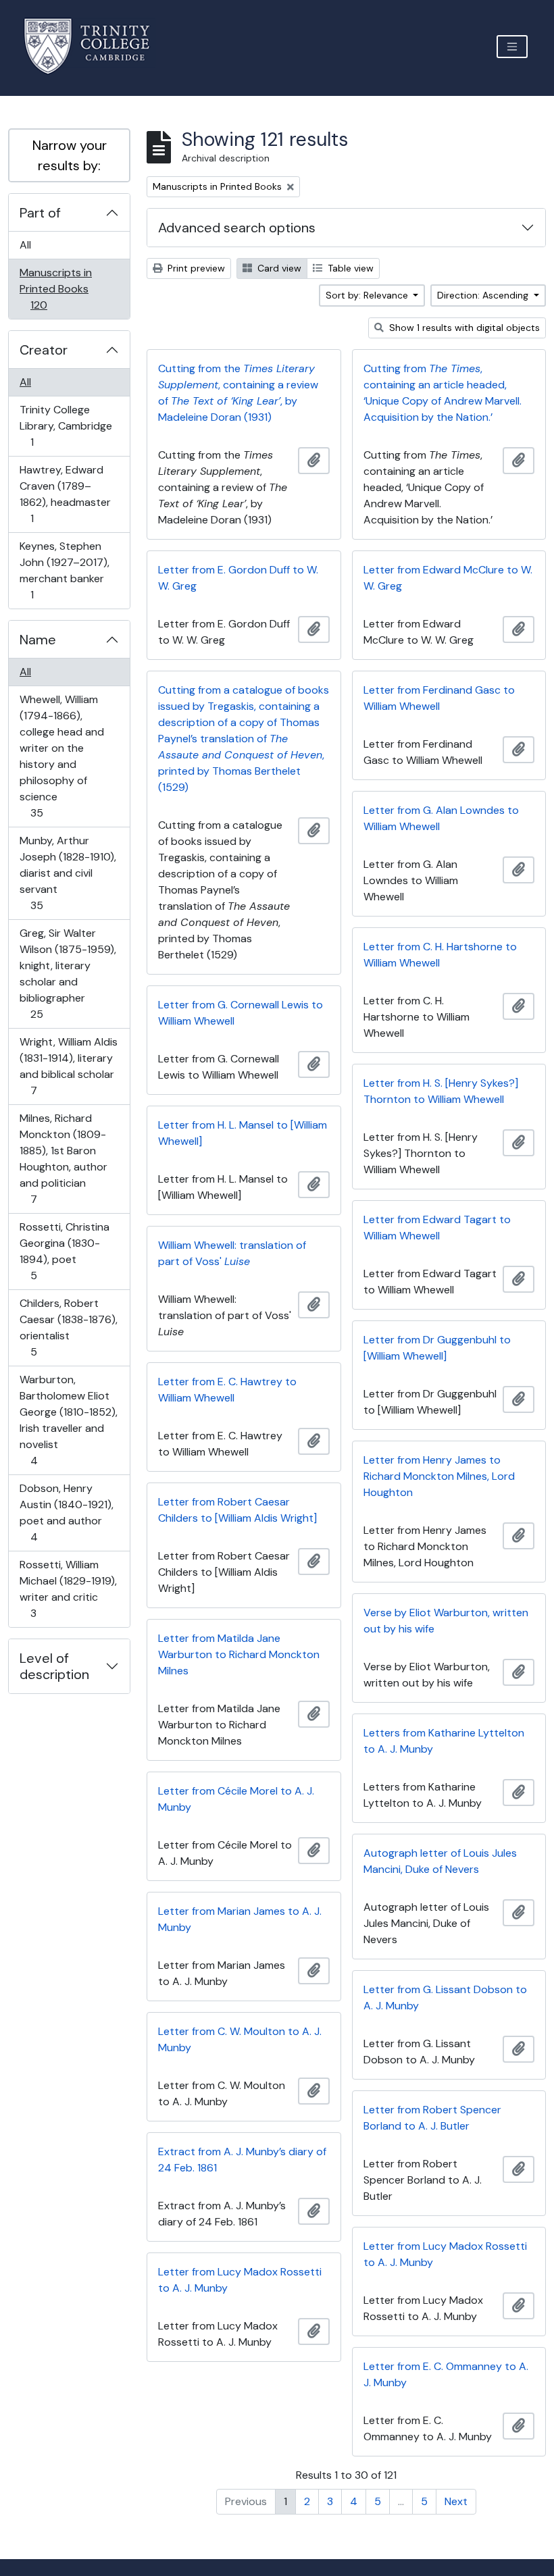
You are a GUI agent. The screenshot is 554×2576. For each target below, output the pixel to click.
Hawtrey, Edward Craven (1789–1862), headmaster (65, 494)
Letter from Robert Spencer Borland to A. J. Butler (432, 2118)
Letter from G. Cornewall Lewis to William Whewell (241, 1013)
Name (38, 640)
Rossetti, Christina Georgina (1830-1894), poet (64, 1251)
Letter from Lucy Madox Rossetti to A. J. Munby (445, 2254)
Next (456, 2501)
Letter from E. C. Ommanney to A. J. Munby (446, 2374)
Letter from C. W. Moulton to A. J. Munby (240, 2039)
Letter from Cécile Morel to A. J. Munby (236, 1799)
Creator (44, 350)
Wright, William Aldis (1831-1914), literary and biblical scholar (68, 1066)
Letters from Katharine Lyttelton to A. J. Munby (444, 1741)
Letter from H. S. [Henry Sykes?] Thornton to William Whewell (441, 1091)
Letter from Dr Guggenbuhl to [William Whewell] (437, 1348)
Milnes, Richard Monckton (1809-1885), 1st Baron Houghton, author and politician (63, 1158)
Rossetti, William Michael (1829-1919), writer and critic (68, 1589)
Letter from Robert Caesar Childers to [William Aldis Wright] (237, 1510)
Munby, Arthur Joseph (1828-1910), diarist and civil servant (68, 873)
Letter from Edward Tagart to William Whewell (437, 1228)
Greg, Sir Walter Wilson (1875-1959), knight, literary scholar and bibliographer (68, 973)
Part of (40, 213)
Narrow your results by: (70, 155)
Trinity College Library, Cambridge (66, 426)
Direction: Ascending (484, 295)
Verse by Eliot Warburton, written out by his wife (446, 1621)
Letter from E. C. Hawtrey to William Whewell (227, 1390)
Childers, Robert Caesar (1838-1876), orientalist (68, 1327)
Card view (278, 268)
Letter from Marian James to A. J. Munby (240, 1919)
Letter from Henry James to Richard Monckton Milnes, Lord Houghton (439, 1476)
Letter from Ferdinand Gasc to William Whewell (439, 698)
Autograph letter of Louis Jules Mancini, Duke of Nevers (440, 1861)
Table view (349, 268)
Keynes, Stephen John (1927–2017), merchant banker (64, 570)
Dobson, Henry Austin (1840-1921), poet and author (66, 1512)
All (25, 245)
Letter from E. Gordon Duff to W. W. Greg (238, 578)
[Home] (95, 46)
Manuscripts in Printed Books (55, 288)
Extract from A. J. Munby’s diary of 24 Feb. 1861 (242, 2160)
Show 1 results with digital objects (463, 328)
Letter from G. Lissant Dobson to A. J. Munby (445, 1998)
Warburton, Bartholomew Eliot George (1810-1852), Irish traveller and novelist (68, 1420)
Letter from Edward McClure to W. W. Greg (448, 578)
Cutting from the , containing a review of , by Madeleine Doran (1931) (238, 393)
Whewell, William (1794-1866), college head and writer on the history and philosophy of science (61, 756)
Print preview (195, 268)
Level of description (54, 1666)
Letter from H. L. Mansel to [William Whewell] (243, 1133)
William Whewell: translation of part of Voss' (232, 1253)
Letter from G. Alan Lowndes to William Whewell (441, 818)
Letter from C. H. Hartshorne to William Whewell (440, 955)
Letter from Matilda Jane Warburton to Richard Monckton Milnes (239, 1654)
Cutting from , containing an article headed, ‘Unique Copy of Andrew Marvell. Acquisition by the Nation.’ (443, 393)
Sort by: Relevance (368, 295)
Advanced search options (237, 228)
